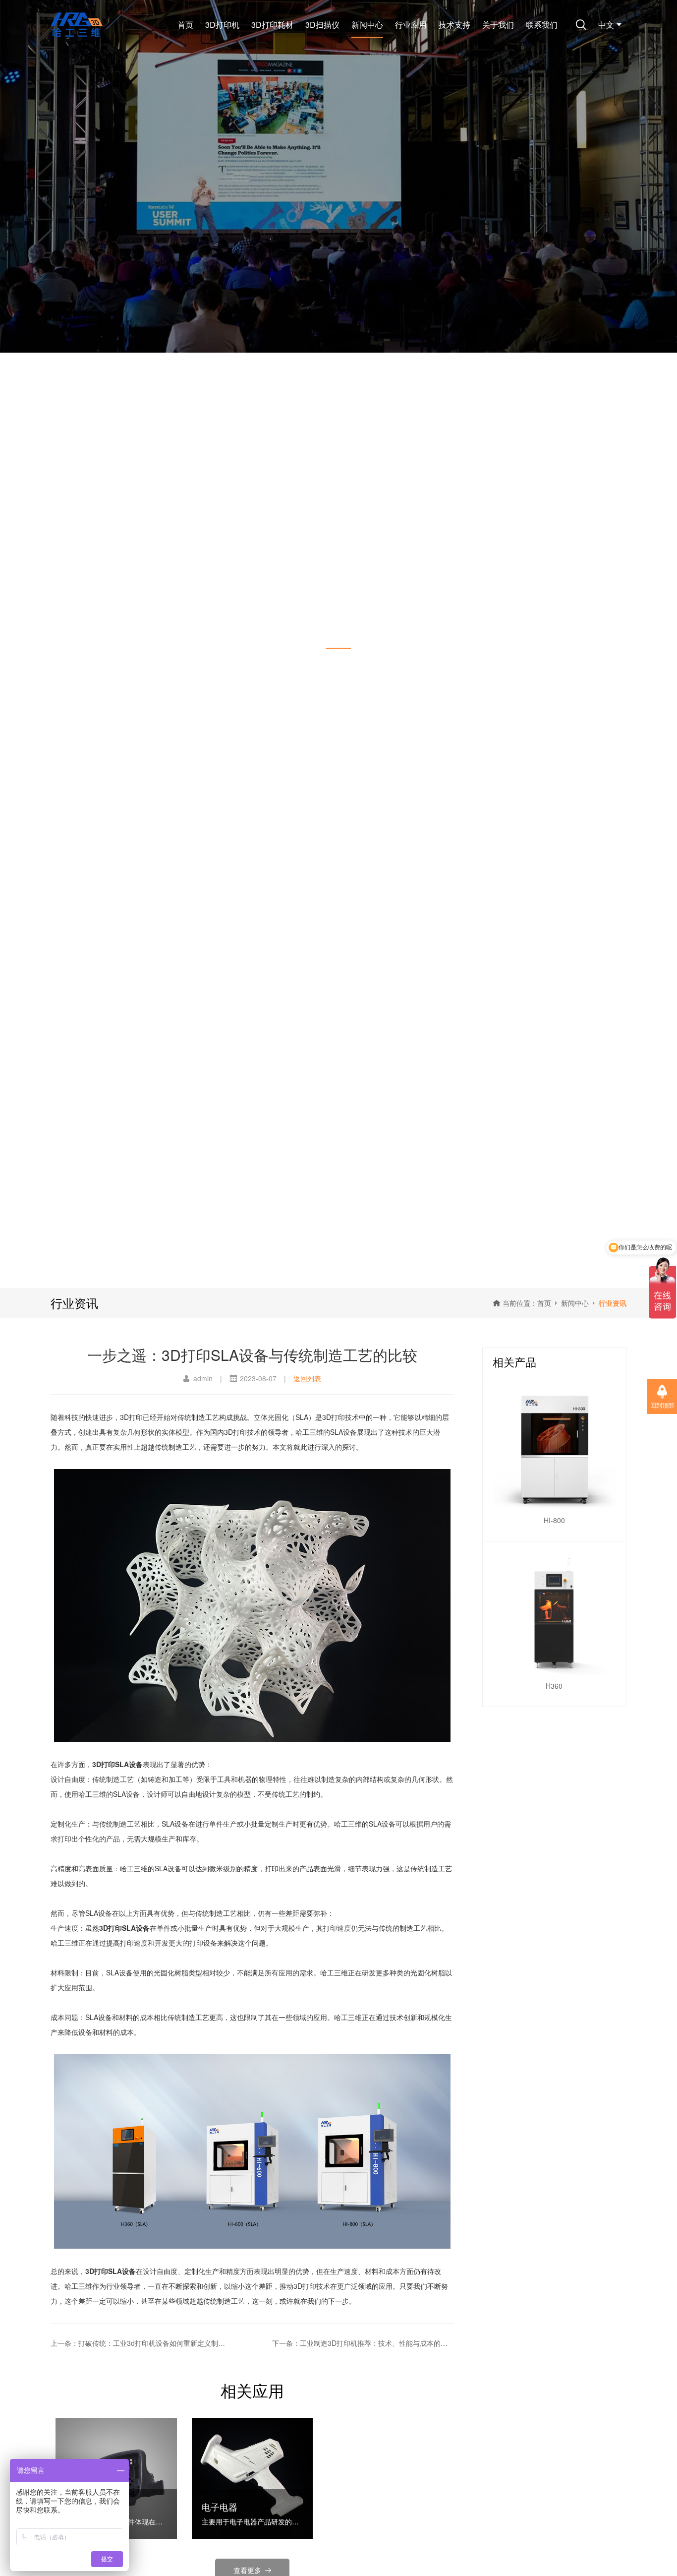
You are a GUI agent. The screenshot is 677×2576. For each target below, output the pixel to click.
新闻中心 (367, 25)
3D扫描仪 (322, 25)
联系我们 (542, 25)
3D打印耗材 (272, 25)
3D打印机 (222, 25)
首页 (185, 25)
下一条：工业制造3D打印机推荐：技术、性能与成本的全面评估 (363, 2343)
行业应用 (411, 25)
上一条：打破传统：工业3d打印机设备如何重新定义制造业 (141, 2343)
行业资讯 (613, 1303)
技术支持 (454, 25)
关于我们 (498, 25)
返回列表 (307, 1378)
